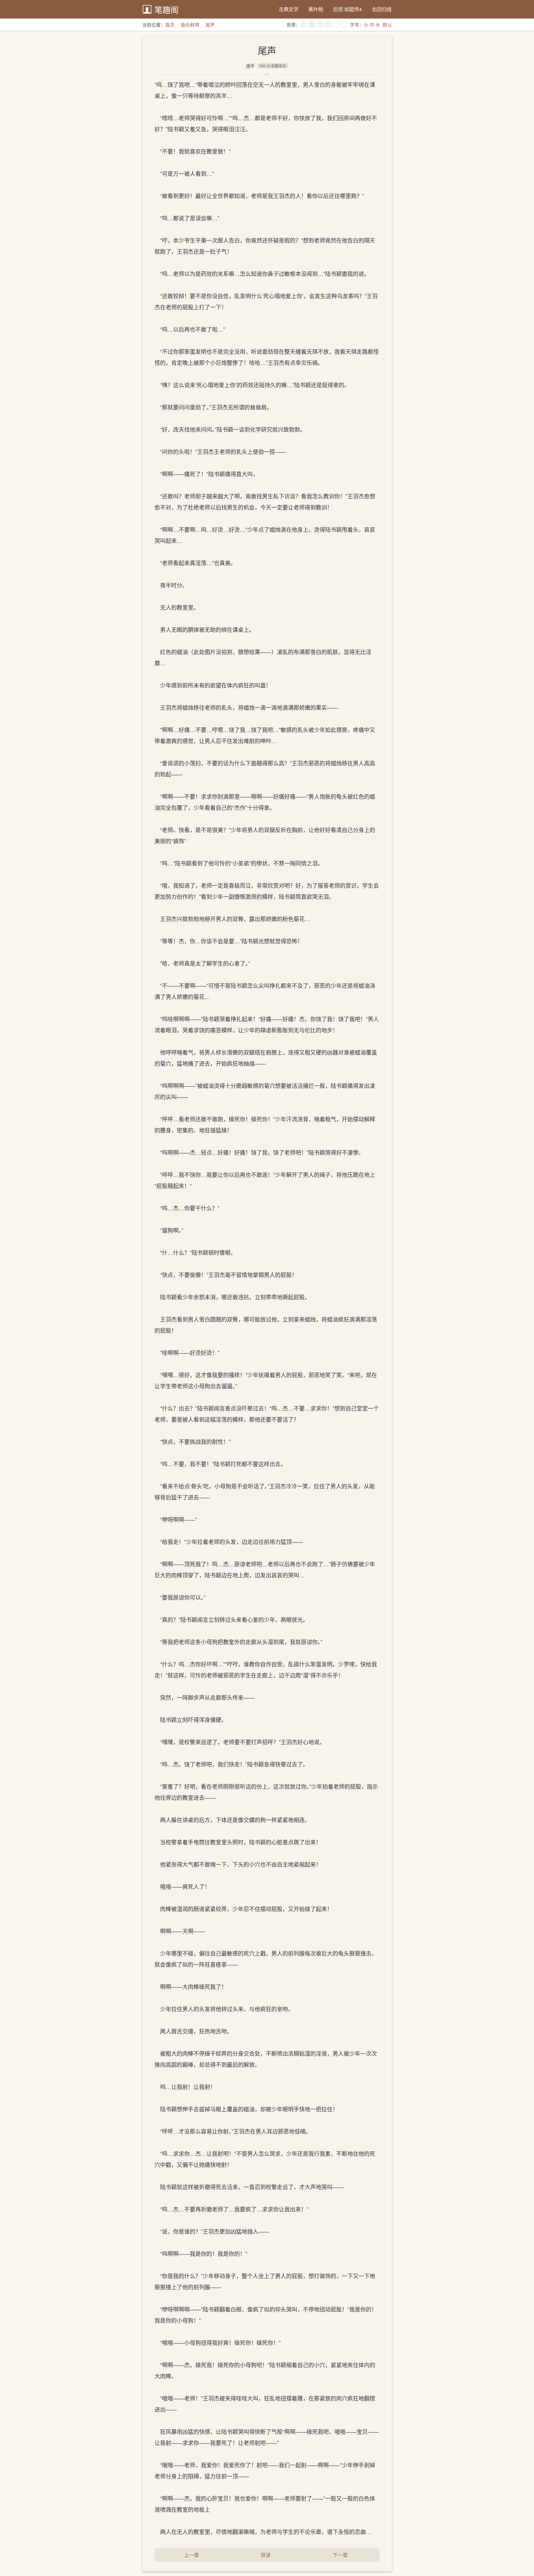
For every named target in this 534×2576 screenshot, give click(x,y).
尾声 (210, 25)
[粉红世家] (328, 24)
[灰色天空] (312, 24)
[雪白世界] (344, 24)
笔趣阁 (167, 9)
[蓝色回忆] (304, 24)
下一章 (340, 2555)
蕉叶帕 (316, 9)
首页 (170, 25)
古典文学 (289, 9)
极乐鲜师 (190, 25)
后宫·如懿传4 (348, 9)
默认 (387, 25)
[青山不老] (320, 24)
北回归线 (382, 9)
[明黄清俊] (336, 24)
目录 (266, 2555)
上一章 (192, 2555)
